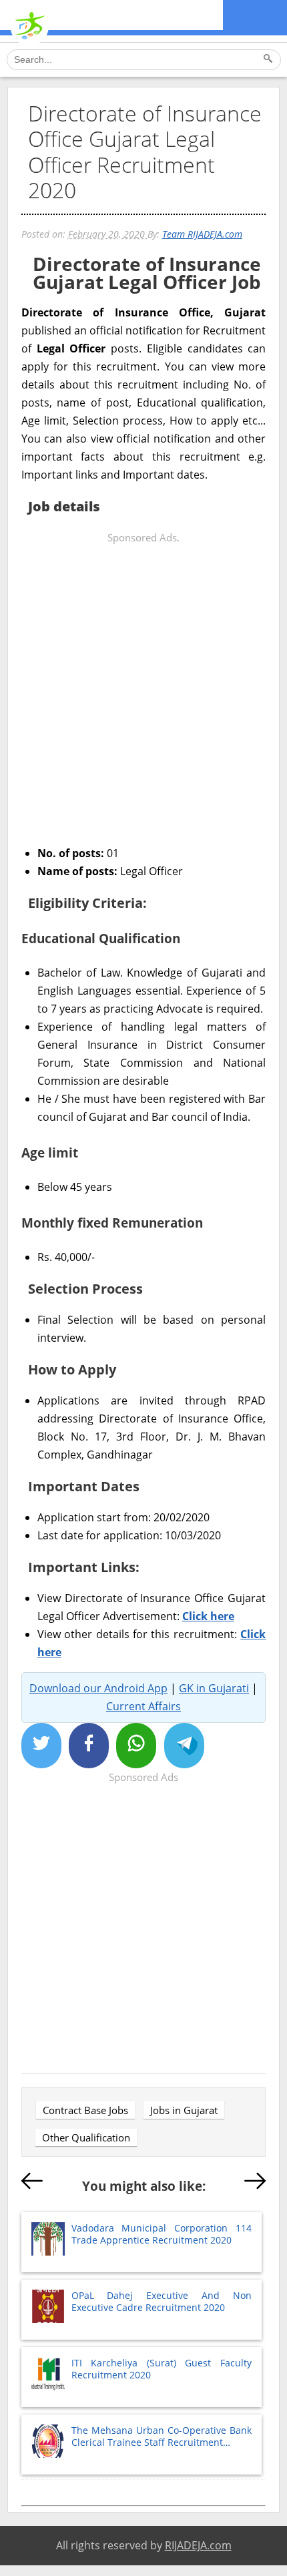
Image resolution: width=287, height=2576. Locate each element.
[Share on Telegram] (184, 1746)
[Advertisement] (143, 690)
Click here (208, 1616)
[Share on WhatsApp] (136, 1746)
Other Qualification (86, 2137)
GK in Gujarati (214, 1688)
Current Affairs (143, 1706)
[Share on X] (41, 1746)
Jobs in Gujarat (184, 2110)
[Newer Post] (32, 2183)
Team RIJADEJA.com (202, 234)
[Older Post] (255, 2183)
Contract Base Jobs (85, 2110)
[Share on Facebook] (89, 1746)
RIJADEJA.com (198, 2545)
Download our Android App (98, 1688)
